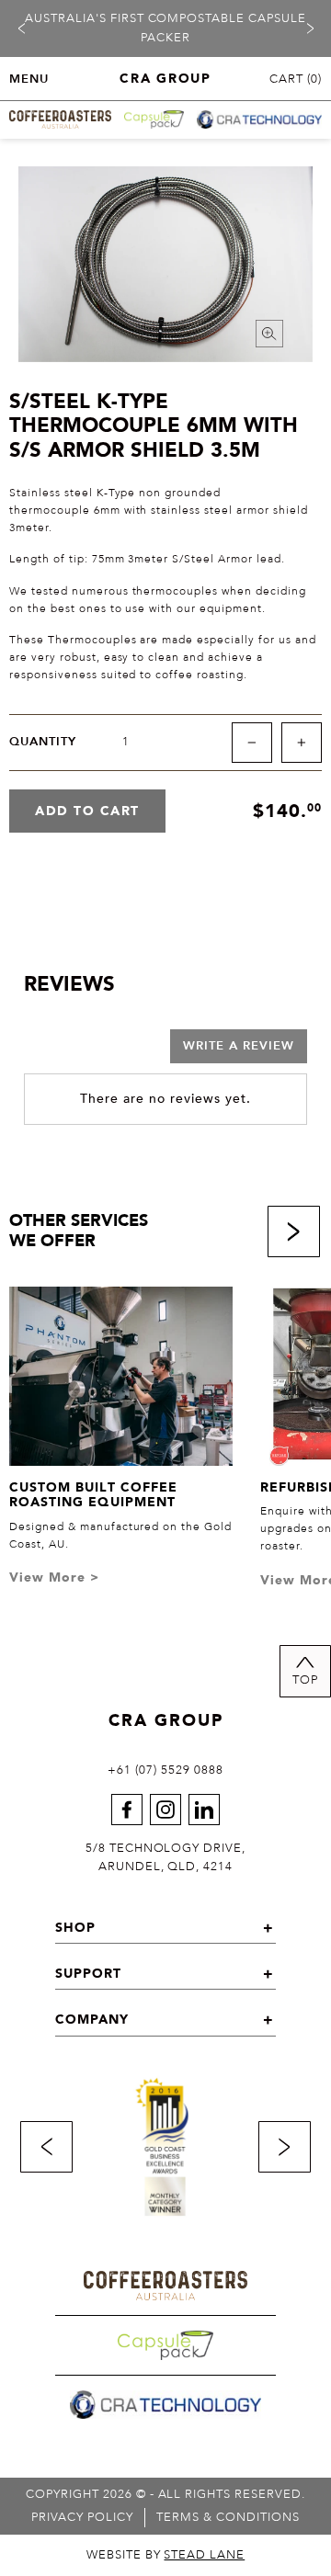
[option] (165, 28)
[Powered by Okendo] (70, 1052)
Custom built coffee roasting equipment (93, 1495)
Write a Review (239, 1046)
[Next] (310, 28)
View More (54, 1577)
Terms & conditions (228, 2517)
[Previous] (21, 28)
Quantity (43, 742)
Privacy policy (82, 2517)
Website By (165, 2555)
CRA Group (166, 1721)
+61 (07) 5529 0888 (165, 1770)
